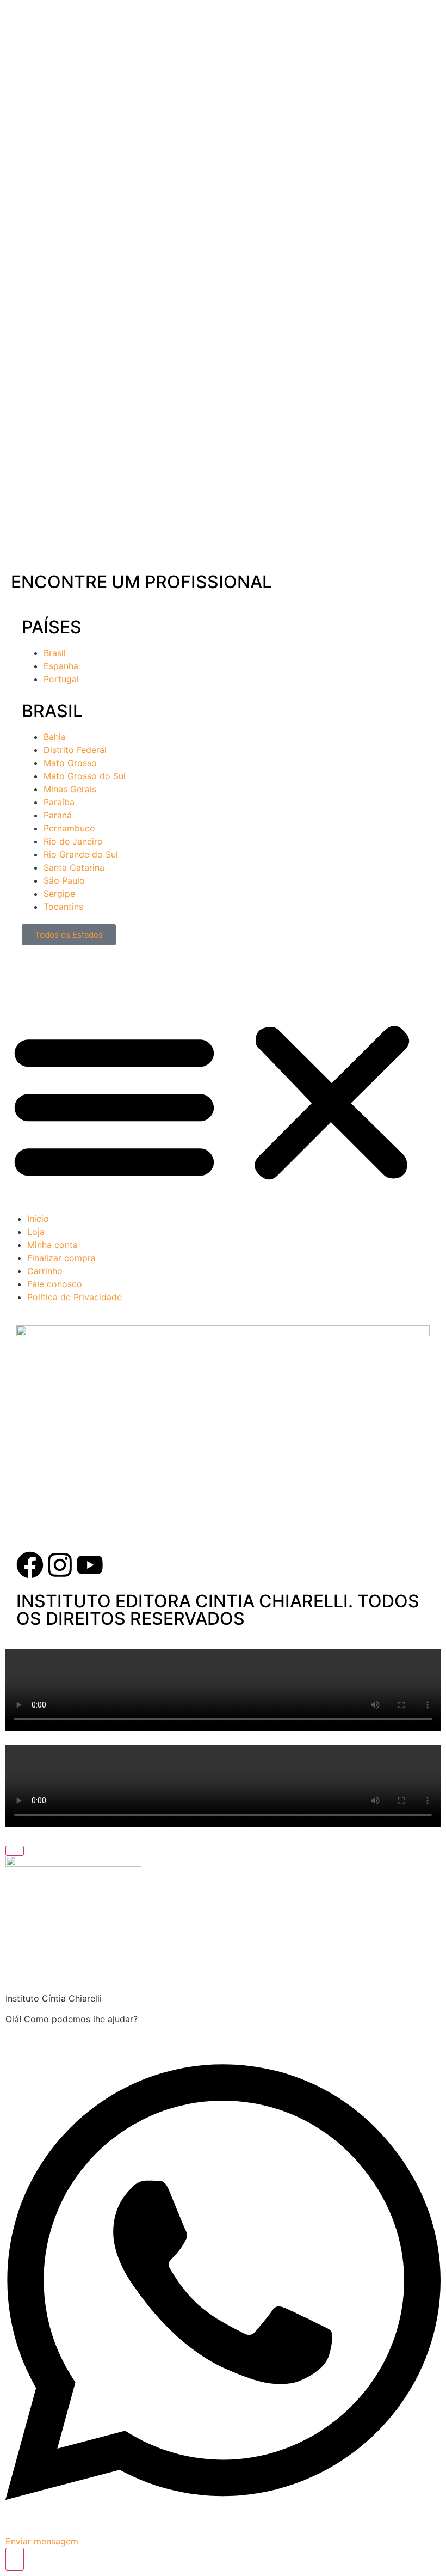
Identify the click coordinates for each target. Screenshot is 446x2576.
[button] (223, 1103)
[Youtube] (90, 1565)
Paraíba (59, 802)
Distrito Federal (75, 750)
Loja (36, 1232)
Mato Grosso (70, 763)
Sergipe (59, 894)
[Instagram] (60, 1565)
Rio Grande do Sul (81, 854)
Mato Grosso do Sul (85, 776)
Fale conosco (55, 1284)
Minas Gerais (70, 789)
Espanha (61, 666)
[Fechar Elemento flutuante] (15, 1851)
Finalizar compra (61, 1258)
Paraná (58, 815)
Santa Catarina (74, 867)
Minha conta (52, 1245)
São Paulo (64, 880)
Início (38, 1219)
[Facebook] (30, 1565)
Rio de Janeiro (73, 841)
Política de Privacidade (75, 1297)
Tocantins (63, 907)
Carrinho (45, 1271)
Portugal (61, 679)
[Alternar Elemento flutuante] (15, 2559)
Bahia (55, 737)
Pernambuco (69, 828)
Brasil (55, 653)
